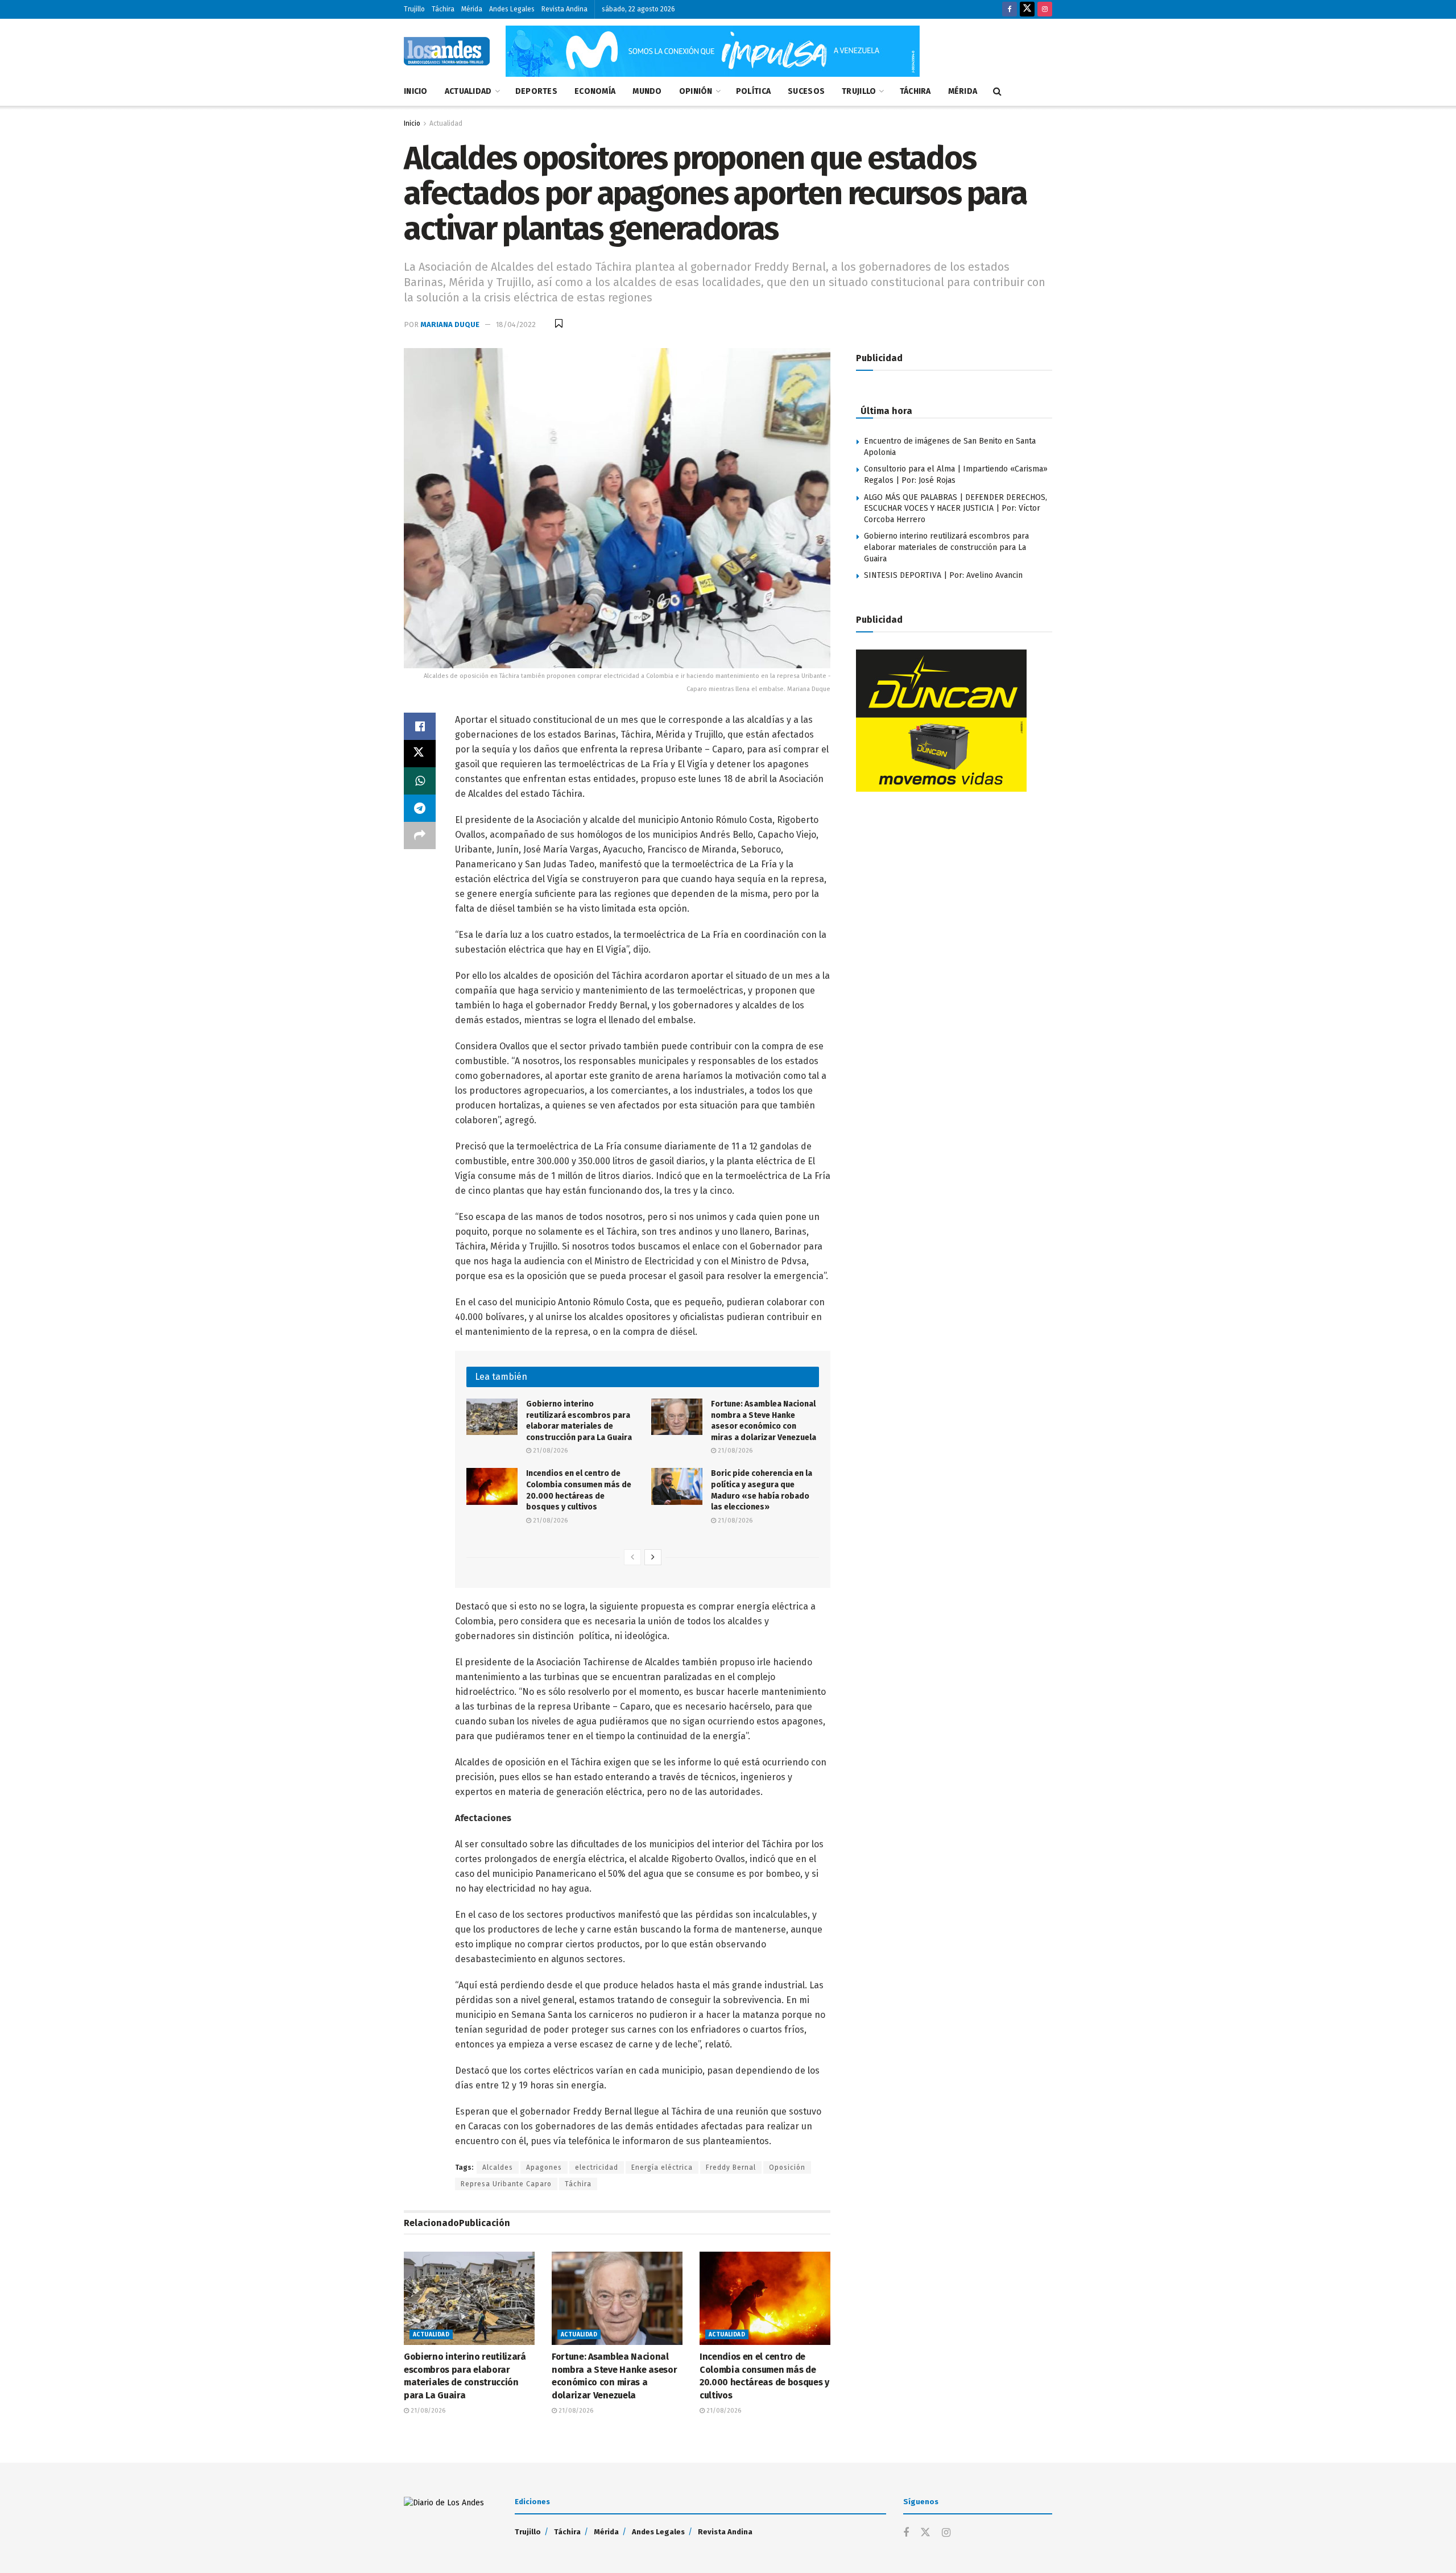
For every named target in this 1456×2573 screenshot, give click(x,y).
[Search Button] (997, 92)
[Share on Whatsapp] (420, 781)
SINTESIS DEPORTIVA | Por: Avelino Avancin (943, 575)
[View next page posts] (653, 1557)
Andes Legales (512, 9)
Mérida (472, 9)
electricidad (597, 2167)
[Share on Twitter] (420, 754)
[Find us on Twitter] (1027, 9)
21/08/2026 (549, 1451)
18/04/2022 (516, 324)
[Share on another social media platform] (420, 835)
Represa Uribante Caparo (506, 2184)
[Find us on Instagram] (1045, 9)
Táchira (443, 9)
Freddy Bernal (731, 2167)
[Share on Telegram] (420, 808)
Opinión (696, 91)
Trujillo (414, 9)
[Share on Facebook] (420, 726)
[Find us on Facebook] (1010, 9)
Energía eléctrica (662, 2167)
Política (753, 91)
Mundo (647, 91)
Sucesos (806, 91)
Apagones (544, 2167)
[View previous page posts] (632, 1557)
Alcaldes (498, 2167)
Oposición (787, 2167)
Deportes (536, 91)
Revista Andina (564, 9)
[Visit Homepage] (447, 51)
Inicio (416, 91)
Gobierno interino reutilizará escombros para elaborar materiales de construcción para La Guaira (946, 547)
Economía (595, 91)
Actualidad (468, 91)
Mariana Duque (450, 324)
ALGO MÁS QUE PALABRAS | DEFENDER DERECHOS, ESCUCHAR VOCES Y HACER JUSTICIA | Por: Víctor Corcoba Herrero (955, 508)
